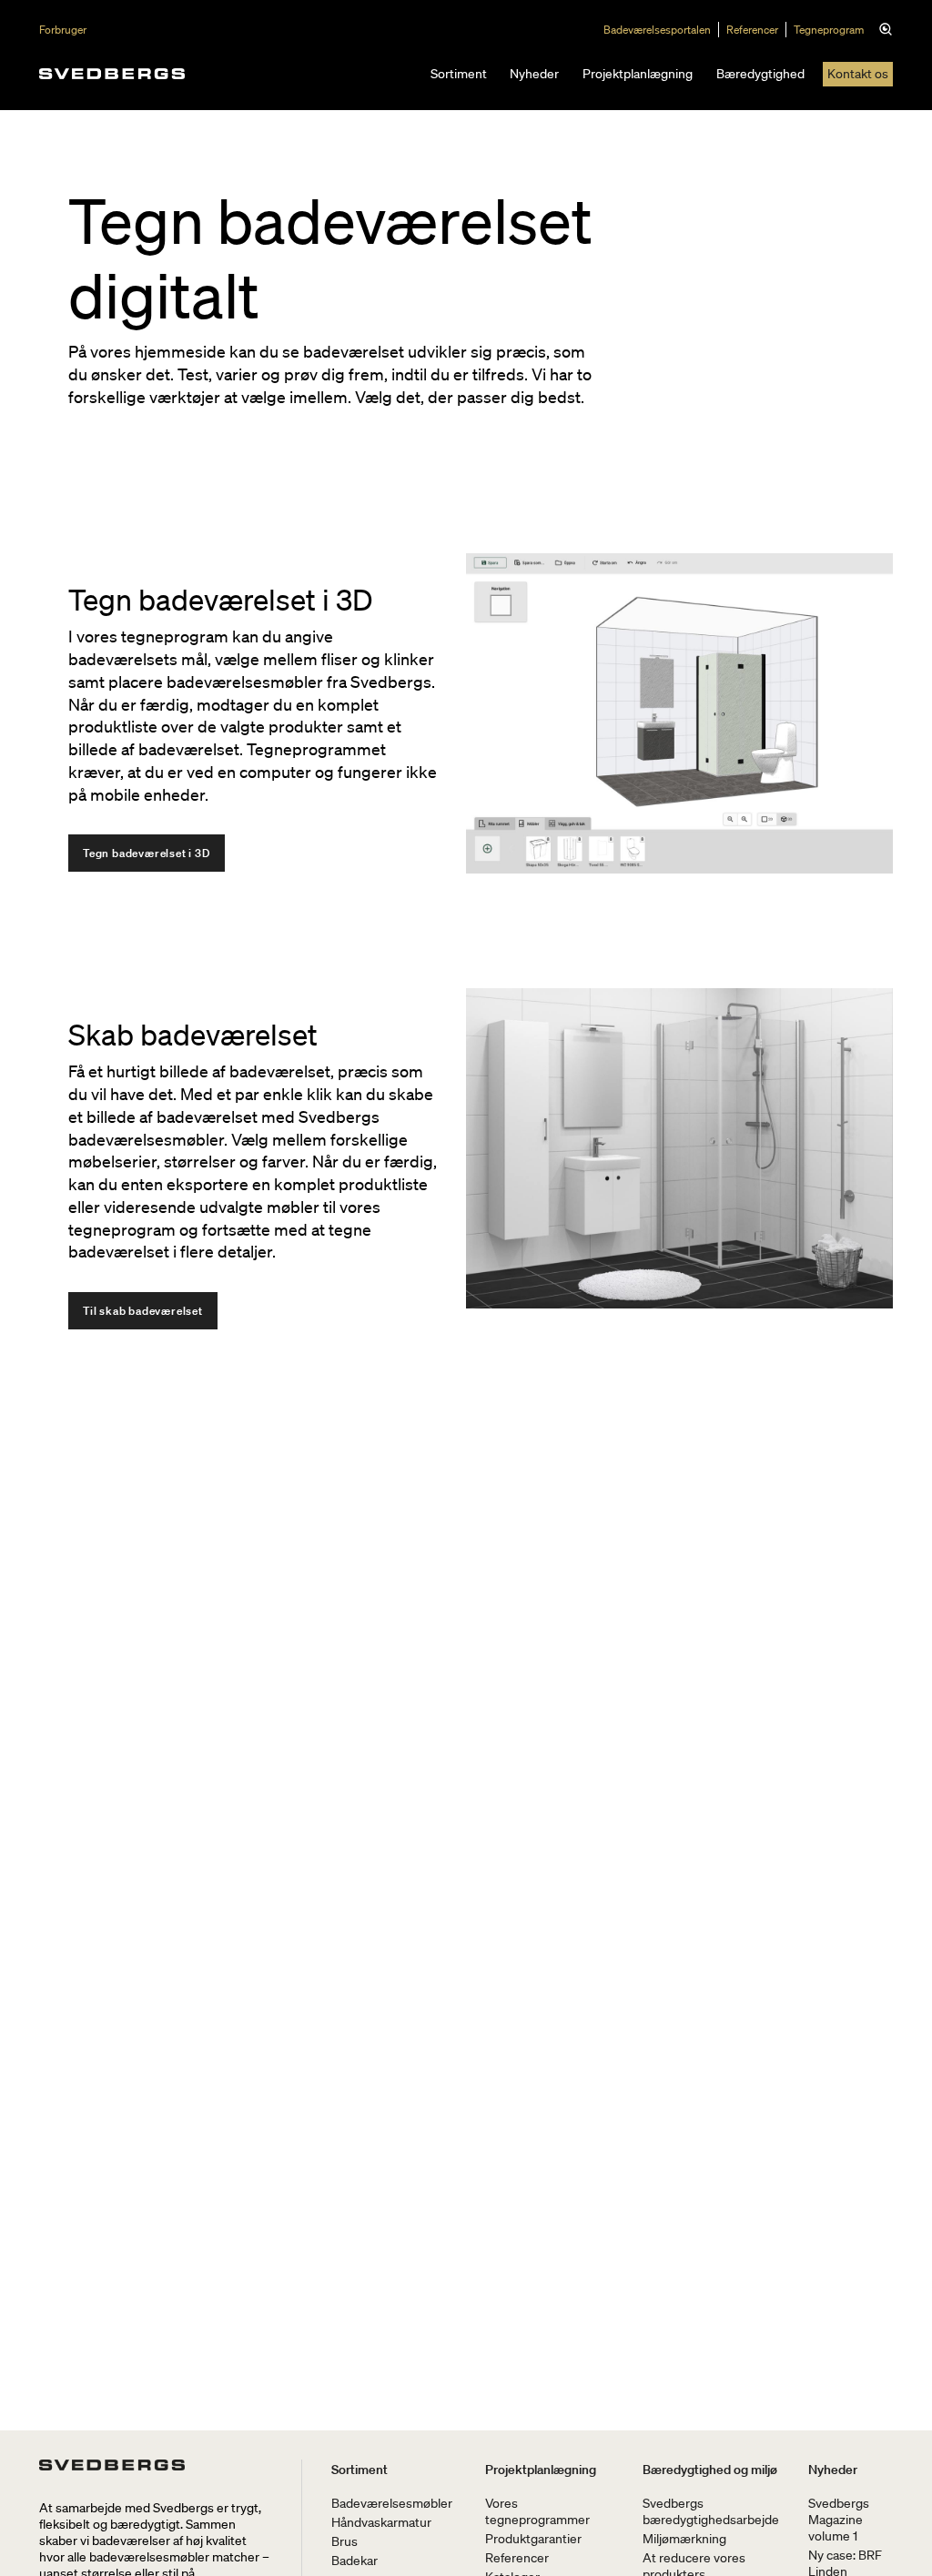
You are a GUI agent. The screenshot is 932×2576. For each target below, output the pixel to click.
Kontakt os (858, 74)
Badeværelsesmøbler (392, 2503)
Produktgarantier (533, 2539)
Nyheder (534, 74)
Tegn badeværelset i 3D (147, 853)
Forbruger (63, 30)
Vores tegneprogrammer (537, 2511)
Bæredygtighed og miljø (710, 2470)
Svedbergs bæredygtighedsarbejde (711, 2511)
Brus (344, 2541)
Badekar (355, 2561)
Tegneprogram (829, 30)
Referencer (752, 30)
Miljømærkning (684, 2539)
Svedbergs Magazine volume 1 (839, 2520)
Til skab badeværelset (143, 1311)
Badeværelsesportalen (657, 30)
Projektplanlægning (638, 74)
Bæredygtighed (760, 74)
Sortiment (459, 74)
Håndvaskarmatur (381, 2522)
